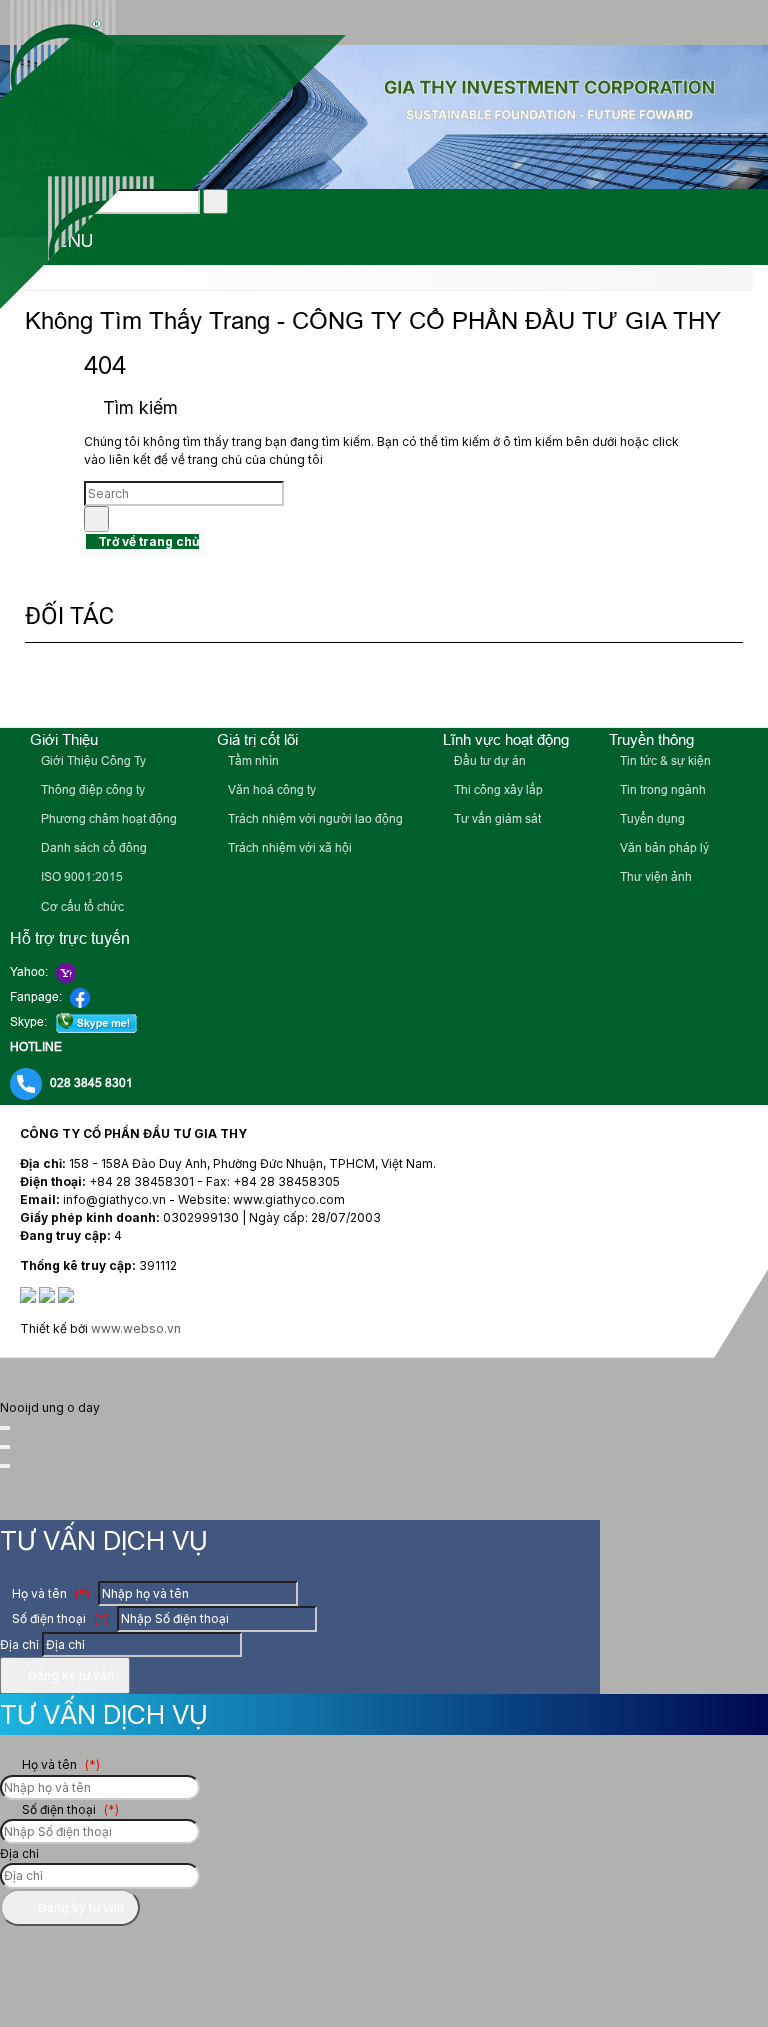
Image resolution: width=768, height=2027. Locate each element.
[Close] (5, 1428)
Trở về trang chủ (147, 541)
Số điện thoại (59, 1618)
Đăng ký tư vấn (69, 1675)
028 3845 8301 (91, 1083)
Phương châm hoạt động (107, 819)
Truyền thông (651, 739)
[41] (216, 688)
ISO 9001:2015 (80, 877)
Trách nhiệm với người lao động (314, 819)
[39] (555, 688)
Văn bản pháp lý (663, 848)
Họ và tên (49, 1593)
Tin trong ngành (661, 790)
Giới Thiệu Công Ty (92, 761)
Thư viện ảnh (654, 877)
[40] (449, 688)
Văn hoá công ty (270, 790)
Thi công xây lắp (497, 790)
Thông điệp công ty (91, 790)
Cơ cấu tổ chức (81, 907)
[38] (698, 688)
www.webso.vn (136, 1328)
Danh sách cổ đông (92, 848)
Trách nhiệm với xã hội (288, 848)
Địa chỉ (19, 1644)
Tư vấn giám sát (496, 819)
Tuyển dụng (651, 819)
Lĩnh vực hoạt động (506, 739)
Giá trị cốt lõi (257, 739)
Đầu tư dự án (488, 761)
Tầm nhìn (252, 761)
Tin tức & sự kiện (664, 761)
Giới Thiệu (64, 739)
